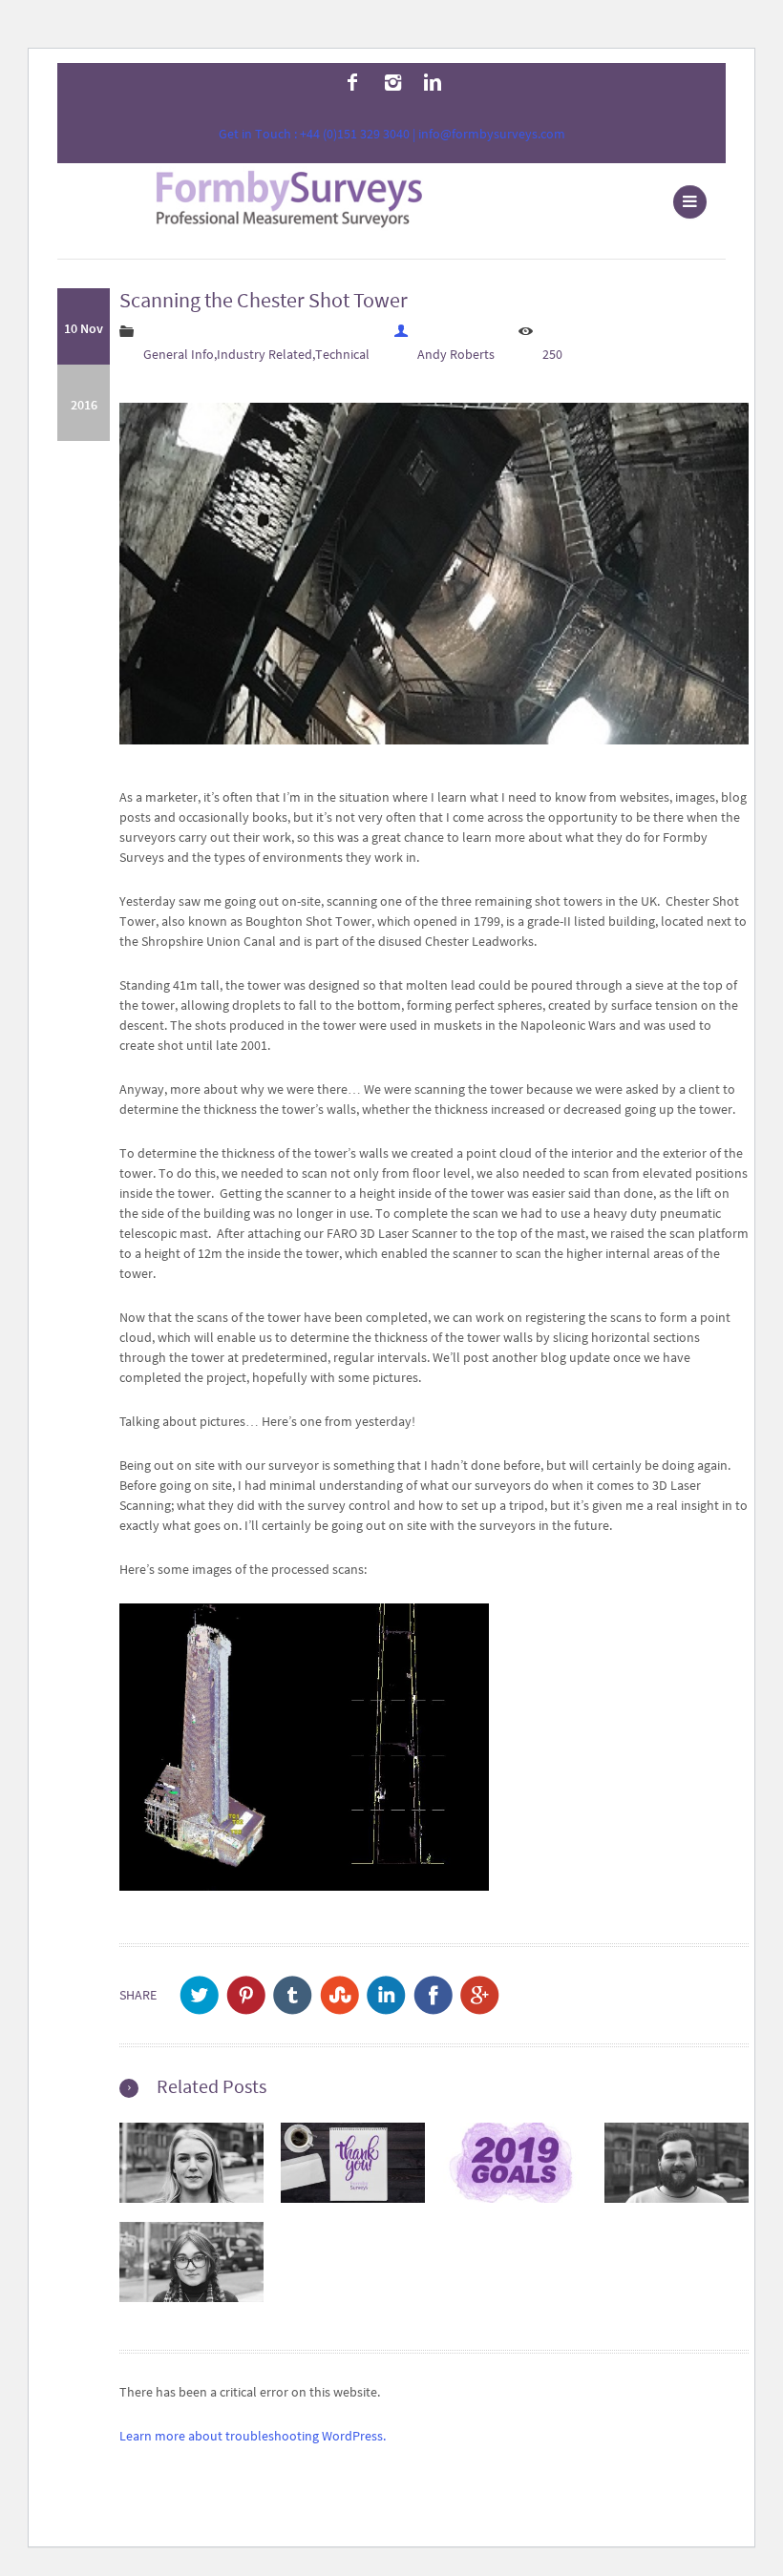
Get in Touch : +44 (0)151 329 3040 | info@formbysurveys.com (392, 134)
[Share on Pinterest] (246, 1995)
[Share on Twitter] (199, 1995)
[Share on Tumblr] (293, 1995)
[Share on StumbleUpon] (339, 1995)
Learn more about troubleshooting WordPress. (253, 2436)
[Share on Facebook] (433, 1995)
